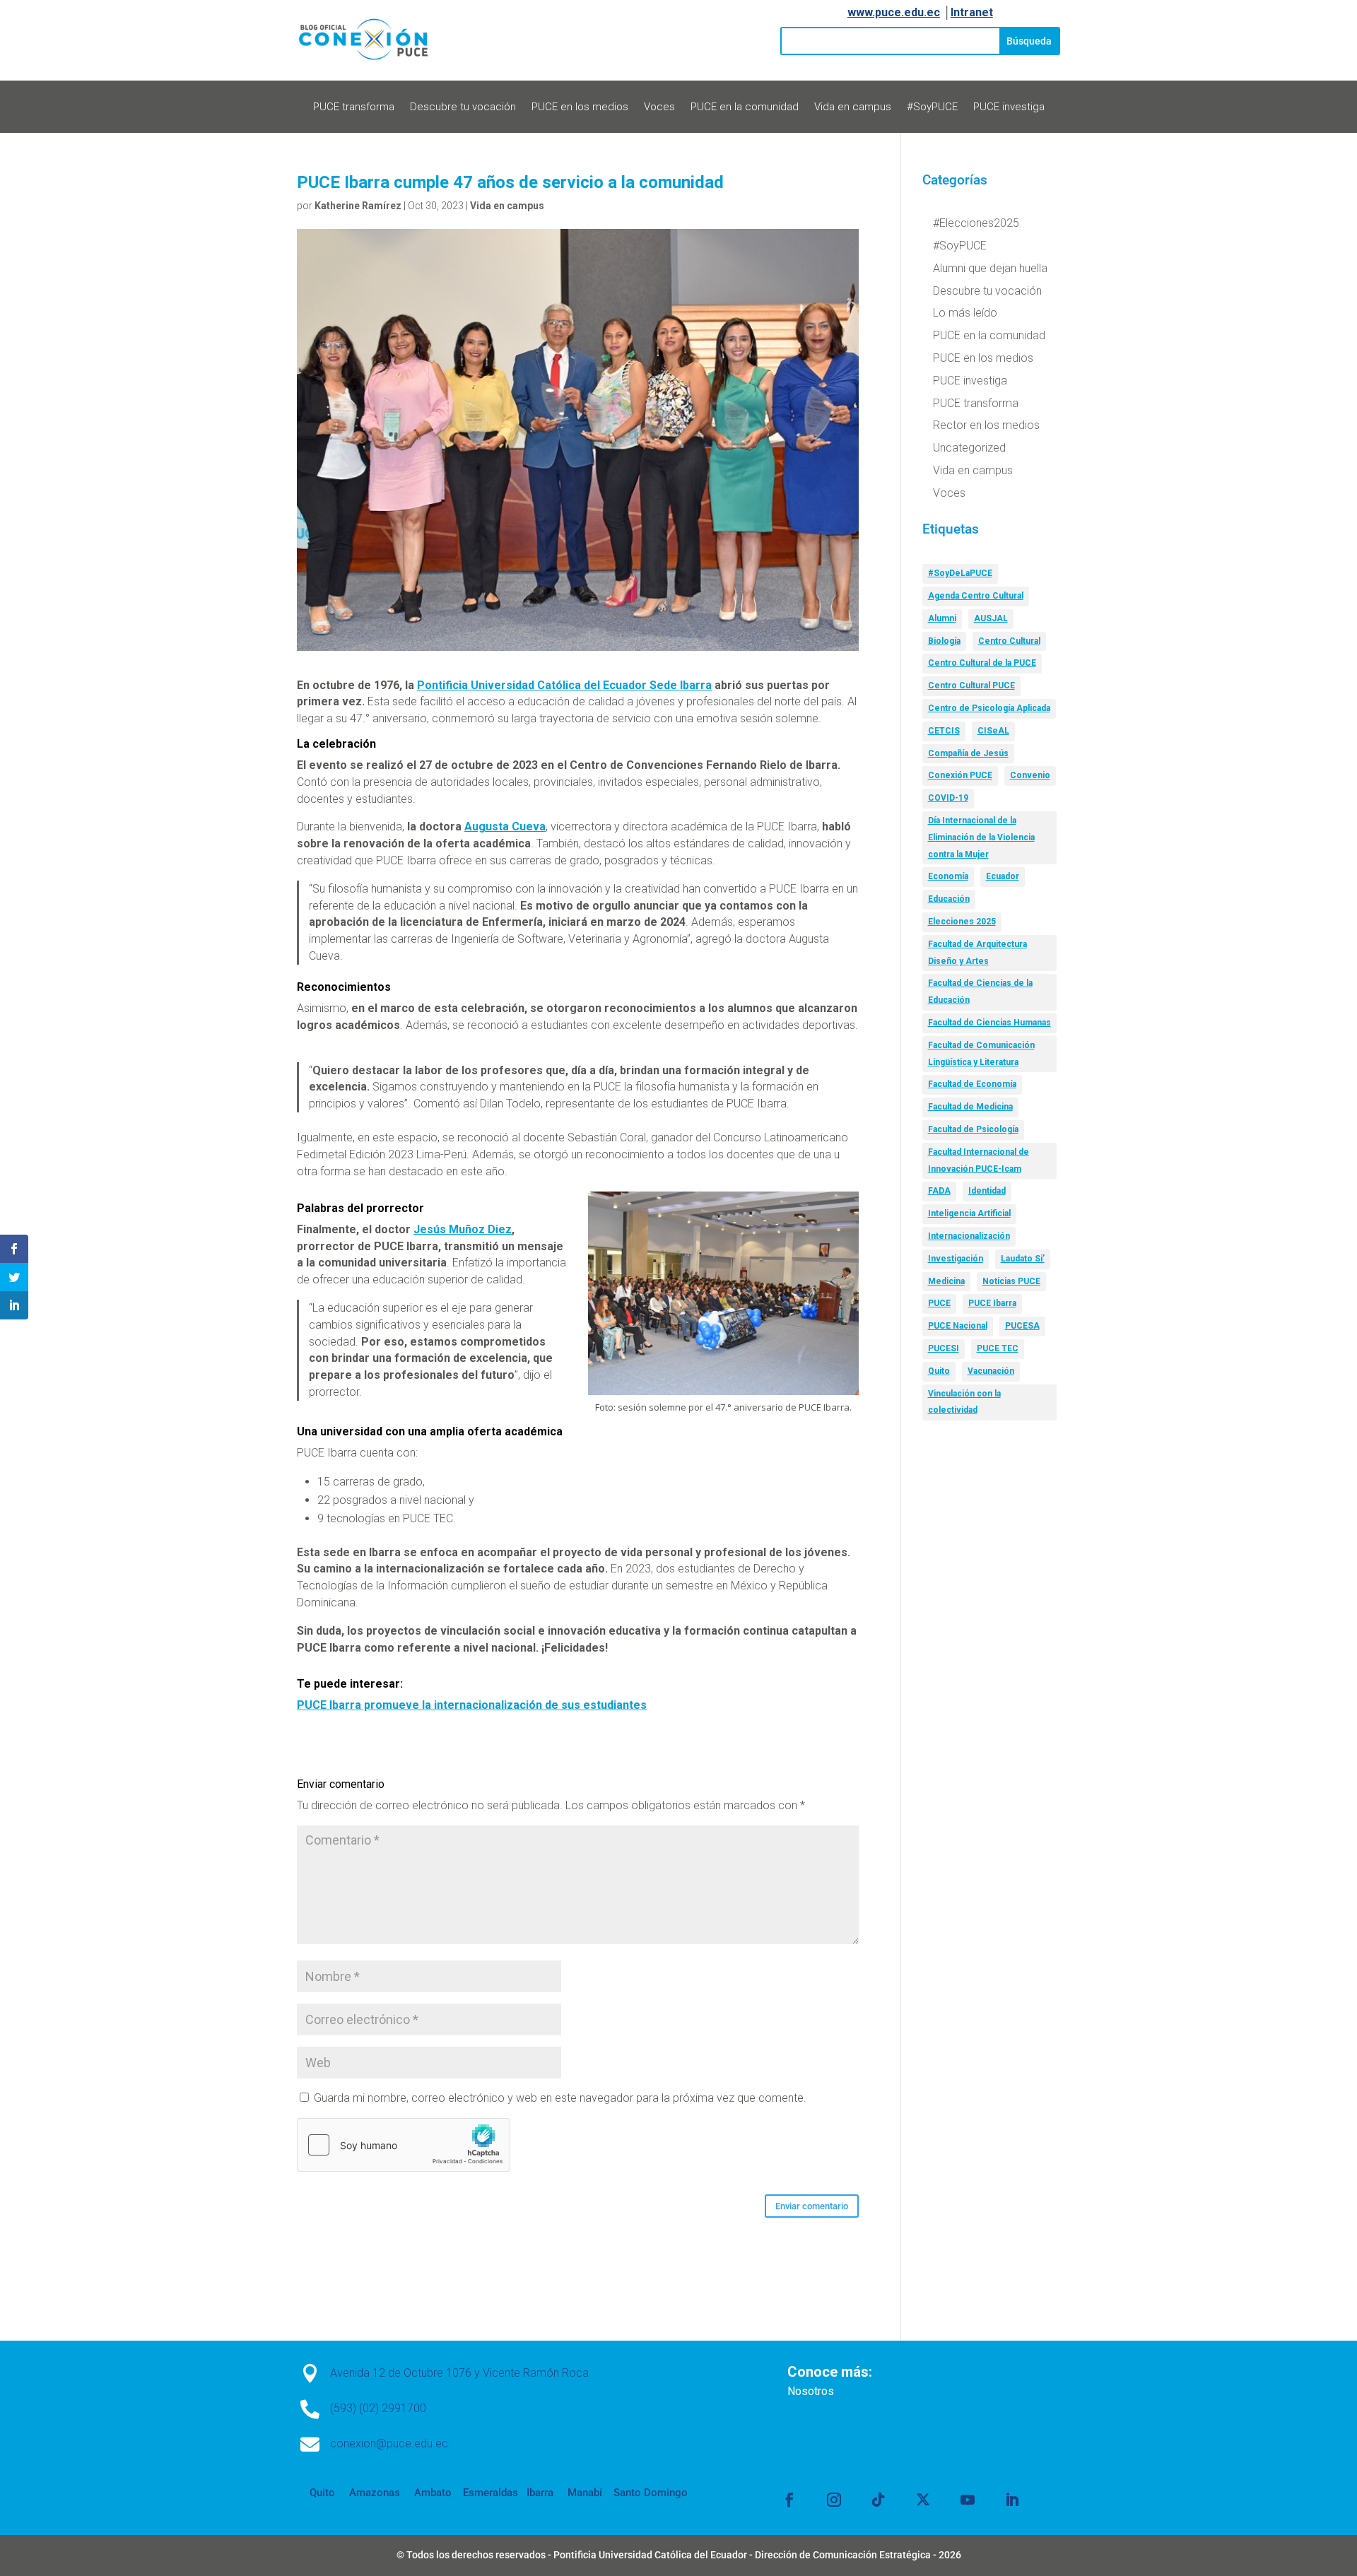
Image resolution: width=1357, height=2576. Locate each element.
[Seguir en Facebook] (789, 2500)
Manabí (583, 2493)
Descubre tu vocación (463, 107)
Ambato (431, 2493)
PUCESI (944, 1348)
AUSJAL (991, 618)
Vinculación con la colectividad (964, 1402)
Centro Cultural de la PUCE (982, 663)
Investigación (956, 1259)
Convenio (1030, 775)
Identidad (987, 1191)
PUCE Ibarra (992, 1303)
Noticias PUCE (1011, 1281)
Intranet (972, 12)
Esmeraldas (490, 2493)
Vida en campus (853, 107)
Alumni (942, 618)
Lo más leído (965, 313)
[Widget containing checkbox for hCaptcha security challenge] (404, 2145)
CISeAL (993, 731)
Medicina (946, 1281)
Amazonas (373, 2493)
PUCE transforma (354, 107)
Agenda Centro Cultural (976, 596)
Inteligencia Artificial (969, 1213)
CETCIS (944, 731)
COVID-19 (948, 798)
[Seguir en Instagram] (834, 2500)
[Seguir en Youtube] (968, 2500)
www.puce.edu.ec (894, 12)
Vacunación (991, 1371)
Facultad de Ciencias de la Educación (980, 992)
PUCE (939, 1303)
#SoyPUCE (932, 107)
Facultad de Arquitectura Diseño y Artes (977, 953)
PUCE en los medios (580, 107)
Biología (944, 641)
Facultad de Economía (972, 1084)
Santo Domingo (651, 2493)
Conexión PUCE (960, 775)
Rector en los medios (986, 425)
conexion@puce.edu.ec (389, 2443)
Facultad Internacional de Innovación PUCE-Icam (979, 1160)
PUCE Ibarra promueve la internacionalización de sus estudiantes (472, 1705)
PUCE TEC (998, 1348)
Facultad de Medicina (970, 1107)
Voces (659, 107)
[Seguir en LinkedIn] (1012, 2500)
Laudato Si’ (1023, 1259)
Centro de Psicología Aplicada (989, 708)
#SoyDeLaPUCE (960, 573)
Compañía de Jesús (968, 753)
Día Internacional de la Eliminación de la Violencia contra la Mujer (981, 837)
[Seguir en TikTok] (879, 2500)
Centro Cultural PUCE (971, 686)
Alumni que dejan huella (990, 268)
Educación (949, 899)
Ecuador (1003, 876)
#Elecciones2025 (976, 223)
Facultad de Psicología (973, 1129)
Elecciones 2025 (962, 922)
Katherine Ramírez (358, 206)
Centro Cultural (1009, 641)
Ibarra (539, 2493)
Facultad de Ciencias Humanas (989, 1023)
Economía (948, 876)
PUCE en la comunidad (745, 107)
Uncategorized (969, 448)
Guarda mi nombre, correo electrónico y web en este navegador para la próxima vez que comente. (560, 2098)
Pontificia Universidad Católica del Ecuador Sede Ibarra (564, 685)
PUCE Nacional (958, 1326)
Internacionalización (969, 1236)
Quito (939, 1371)
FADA (939, 1191)
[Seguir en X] (923, 2500)
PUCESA (1022, 1326)
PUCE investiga (1009, 107)
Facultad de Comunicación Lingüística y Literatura (981, 1054)
